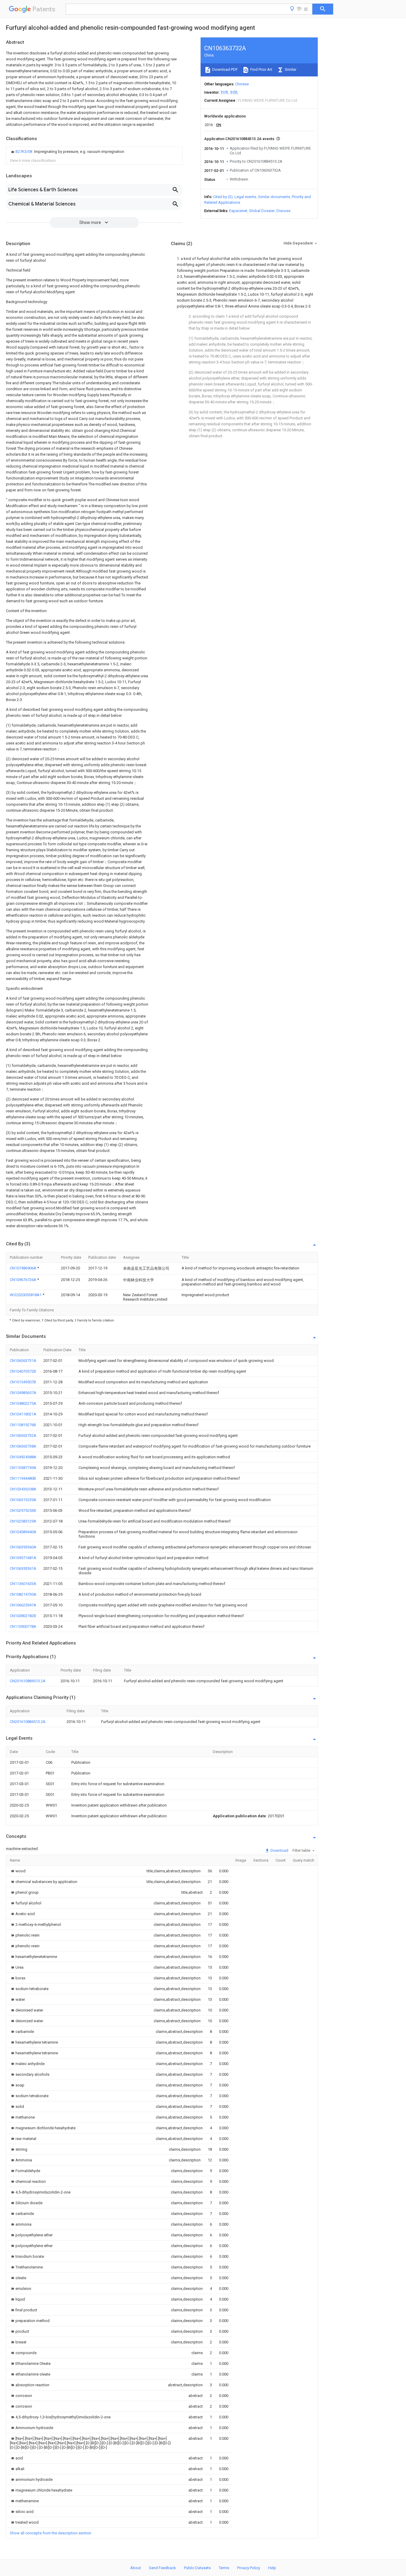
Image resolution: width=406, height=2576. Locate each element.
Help (272, 2568)
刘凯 (234, 92)
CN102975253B (23, 1510)
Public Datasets (197, 2568)
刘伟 (224, 92)
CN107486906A (23, 1268)
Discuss (283, 211)
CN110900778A (23, 1626)
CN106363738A (23, 1446)
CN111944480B (23, 1478)
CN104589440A (23, 1532)
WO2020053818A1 (26, 1295)
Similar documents (274, 197)
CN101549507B (23, 1382)
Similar (290, 69)
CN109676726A (23, 1280)
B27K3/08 (24, 152)
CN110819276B (23, 1425)
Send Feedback (162, 2568)
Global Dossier (262, 211)
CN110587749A (23, 1468)
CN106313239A (23, 1500)
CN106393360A (23, 1547)
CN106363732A (23, 1436)
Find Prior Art (261, 69)
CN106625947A (23, 1605)
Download (279, 1850)
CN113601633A (23, 1584)
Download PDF (225, 69)
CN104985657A (23, 1393)
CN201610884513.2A (28, 1681)
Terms (224, 2568)
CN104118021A (23, 1414)
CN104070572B (23, 1371)
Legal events (245, 197)
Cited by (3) (223, 197)
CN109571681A (23, 1558)
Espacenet (238, 211)
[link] (67, 152)
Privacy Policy (249, 2568)
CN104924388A (23, 1457)
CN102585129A (23, 1521)
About (136, 2568)
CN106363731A (23, 1361)
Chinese (242, 84)
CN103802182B (23, 1616)
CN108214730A (23, 1594)
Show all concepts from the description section (51, 2533)
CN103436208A (23, 1489)
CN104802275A (23, 1403)
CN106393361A (23, 1568)
